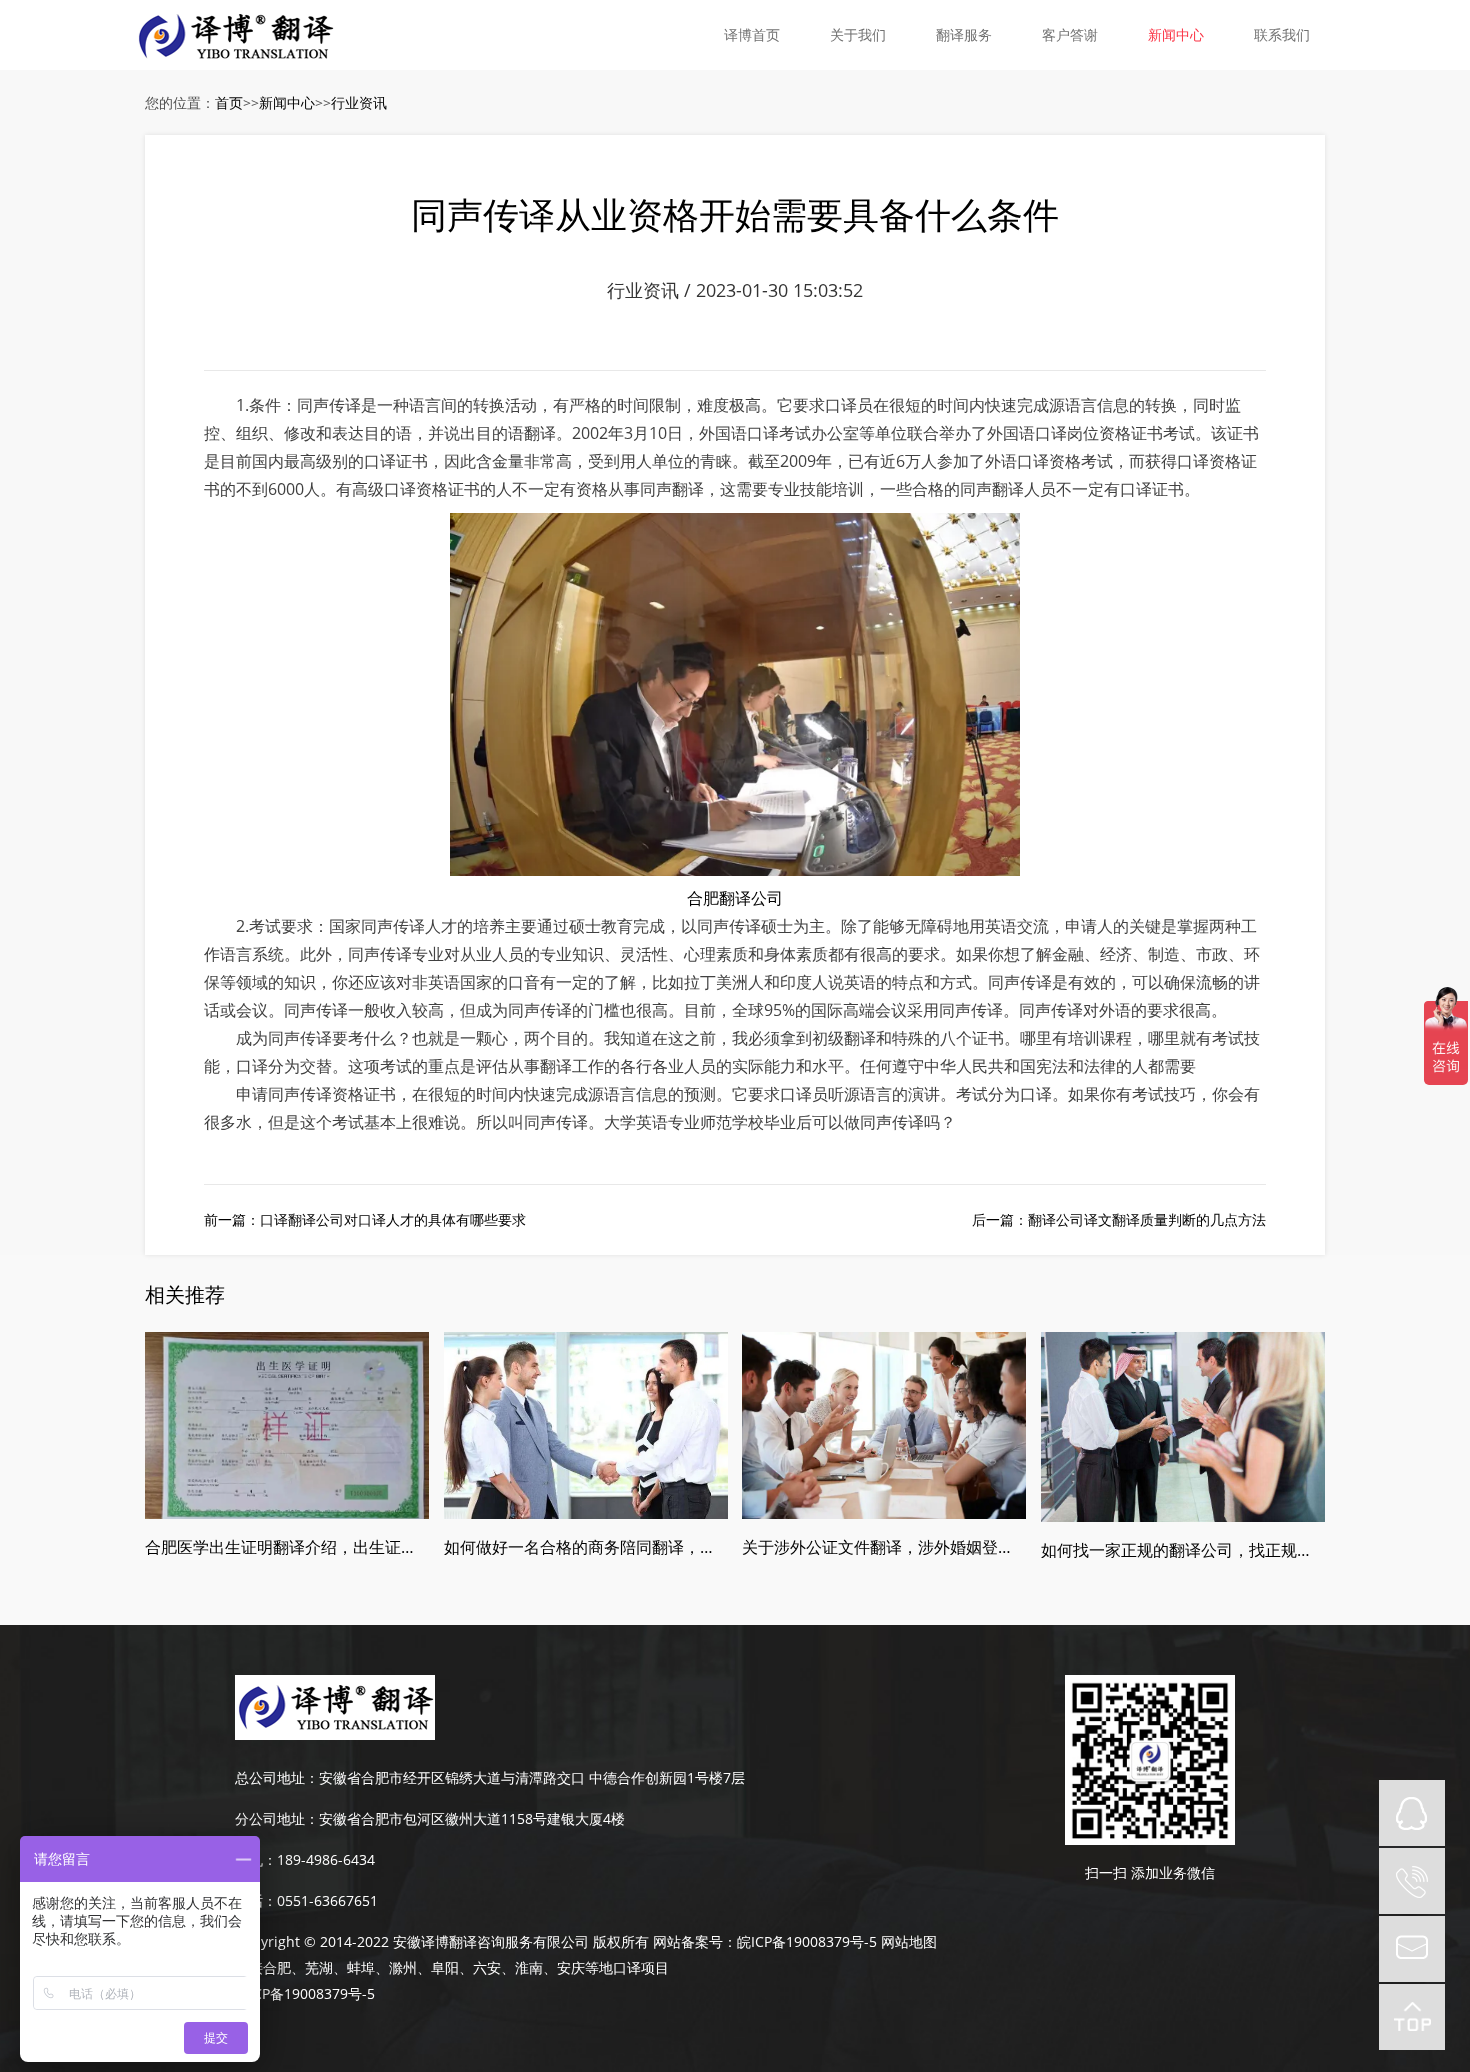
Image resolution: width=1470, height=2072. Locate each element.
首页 (229, 102)
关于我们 (858, 34)
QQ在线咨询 (1412, 1813)
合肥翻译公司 (735, 898)
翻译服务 (964, 34)
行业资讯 (359, 102)
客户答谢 (1070, 34)
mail (1412, 1949)
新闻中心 (1176, 34)
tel (1412, 1881)
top (1412, 2017)
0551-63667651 (327, 1900)
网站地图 (909, 1941)
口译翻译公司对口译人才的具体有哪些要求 (393, 1219)
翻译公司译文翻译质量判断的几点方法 (1147, 1219)
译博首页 (752, 34)
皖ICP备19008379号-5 (807, 1941)
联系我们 (1282, 34)
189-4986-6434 (326, 1859)
